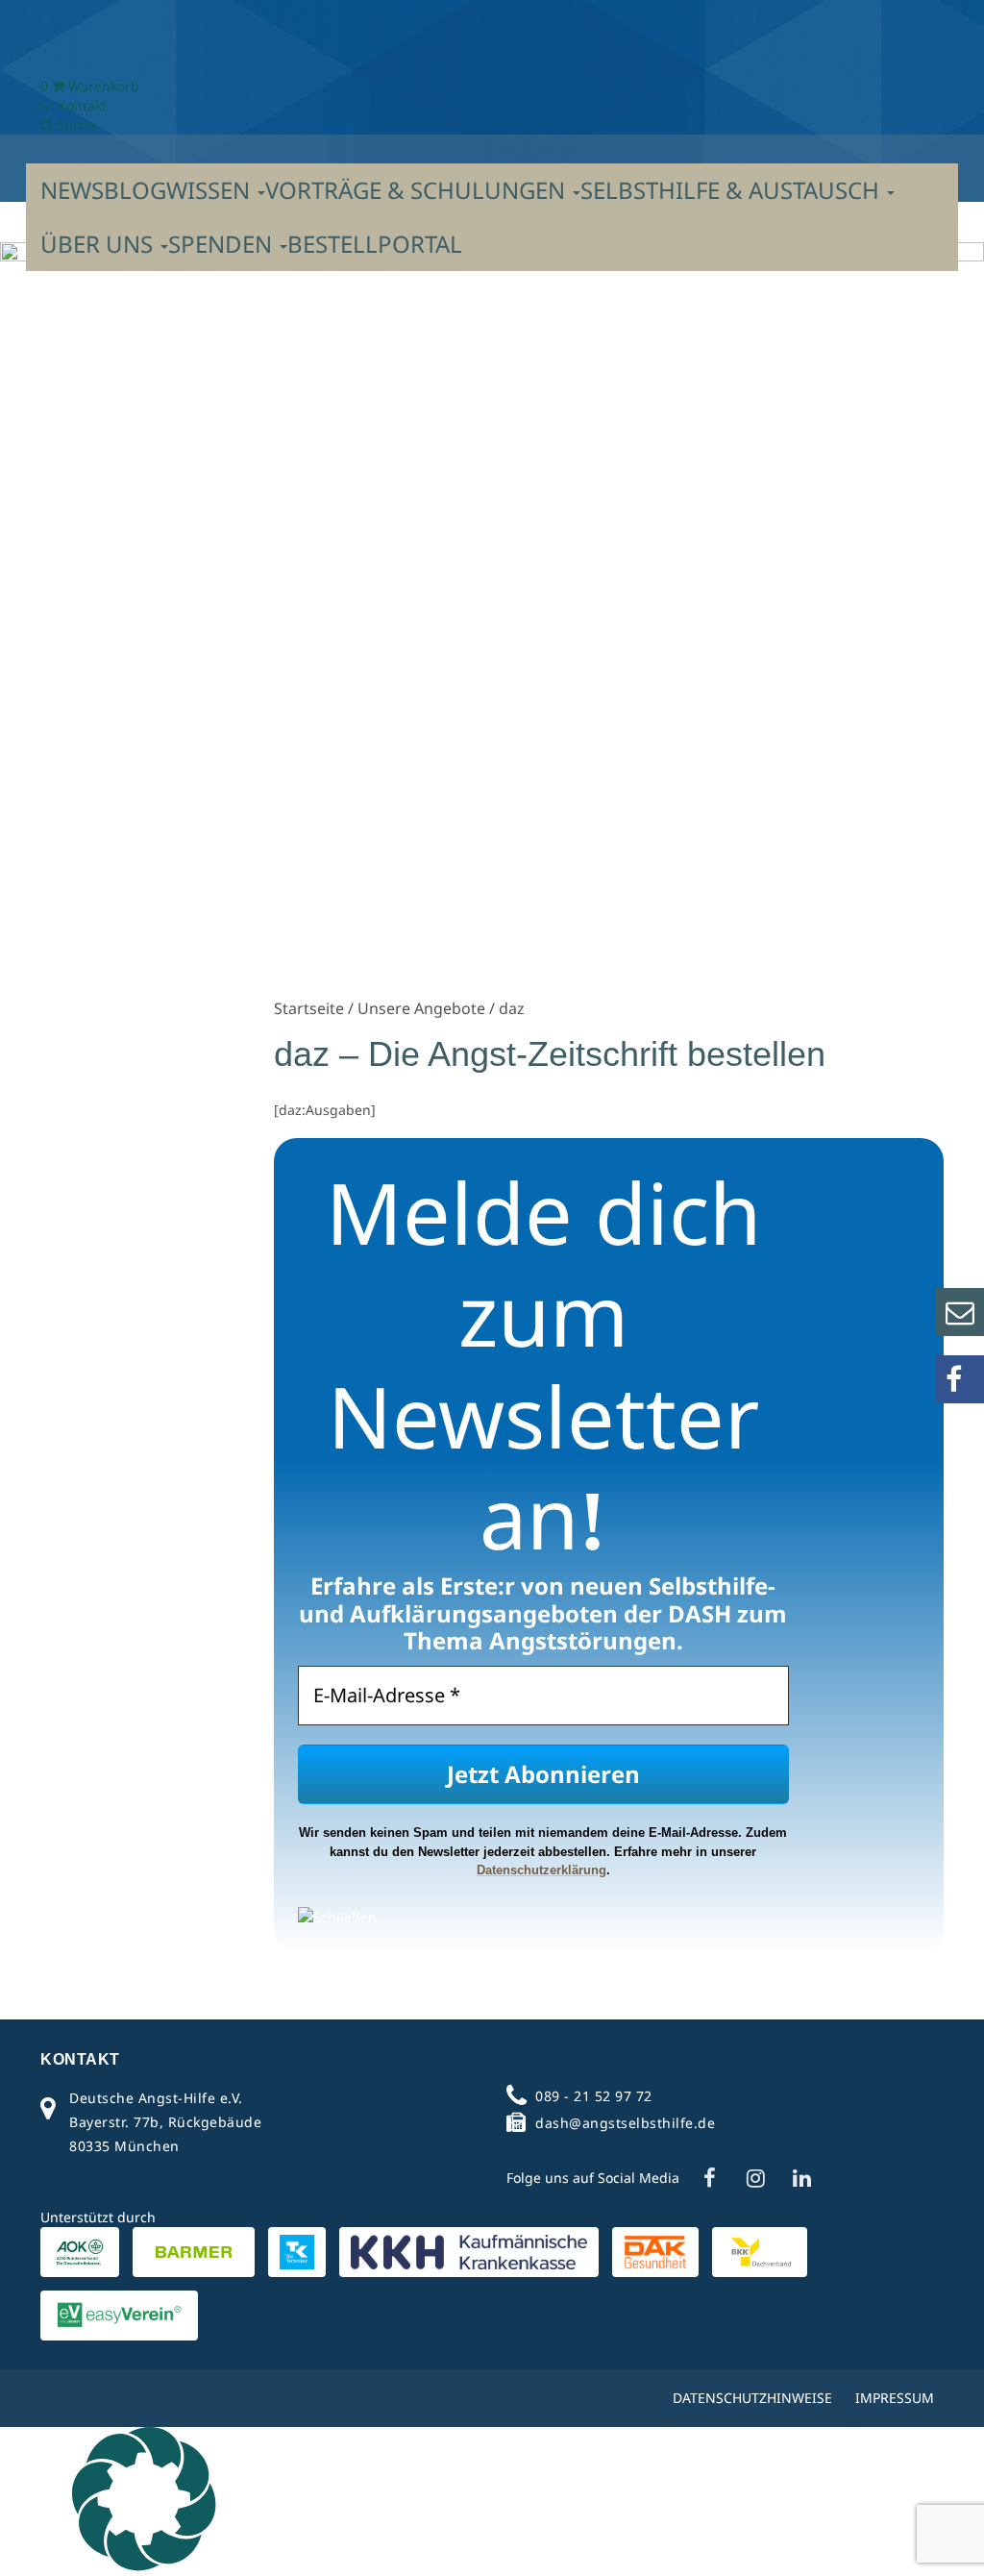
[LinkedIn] (801, 2178)
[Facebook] (709, 2178)
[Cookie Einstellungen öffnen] (144, 2566)
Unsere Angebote (421, 1008)
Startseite (309, 1008)
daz (512, 1008)
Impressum (895, 2398)
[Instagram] (755, 2178)
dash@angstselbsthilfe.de (625, 2123)
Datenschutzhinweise (752, 2398)
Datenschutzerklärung (541, 1870)
